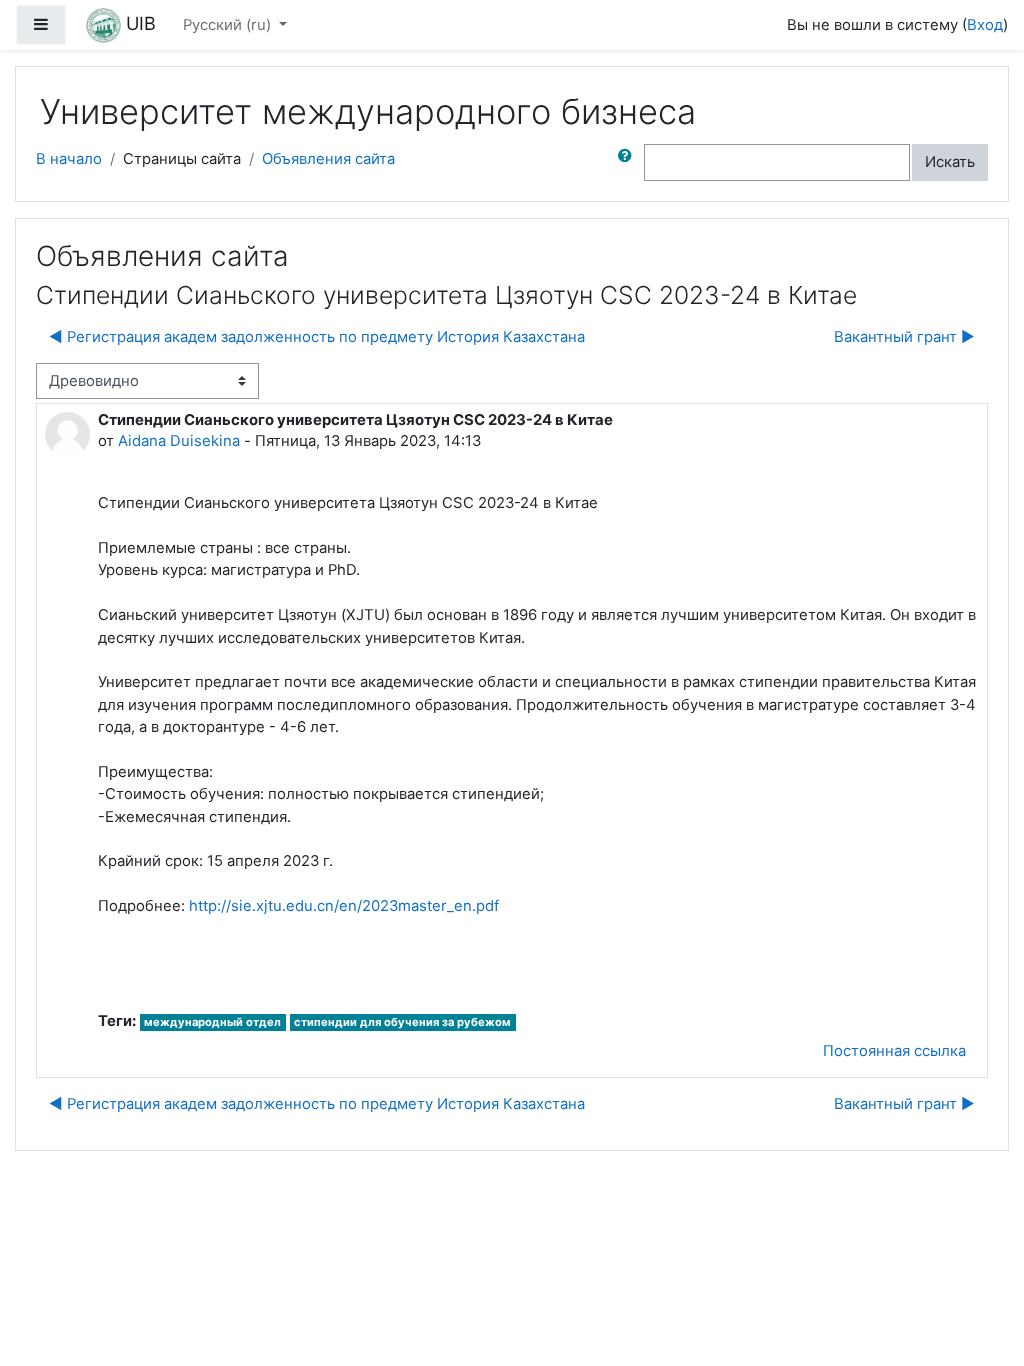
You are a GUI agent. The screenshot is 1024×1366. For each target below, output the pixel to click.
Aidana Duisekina (179, 441)
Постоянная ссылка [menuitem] (894, 1051)
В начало (69, 159)
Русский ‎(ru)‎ (229, 25)
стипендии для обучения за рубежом (402, 1022)
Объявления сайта (328, 159)
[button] (629, 162)
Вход (985, 25)
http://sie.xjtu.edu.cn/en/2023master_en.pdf (344, 906)
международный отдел (212, 1022)
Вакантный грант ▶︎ (904, 337)
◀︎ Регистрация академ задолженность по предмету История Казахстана (317, 337)
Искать (950, 162)
